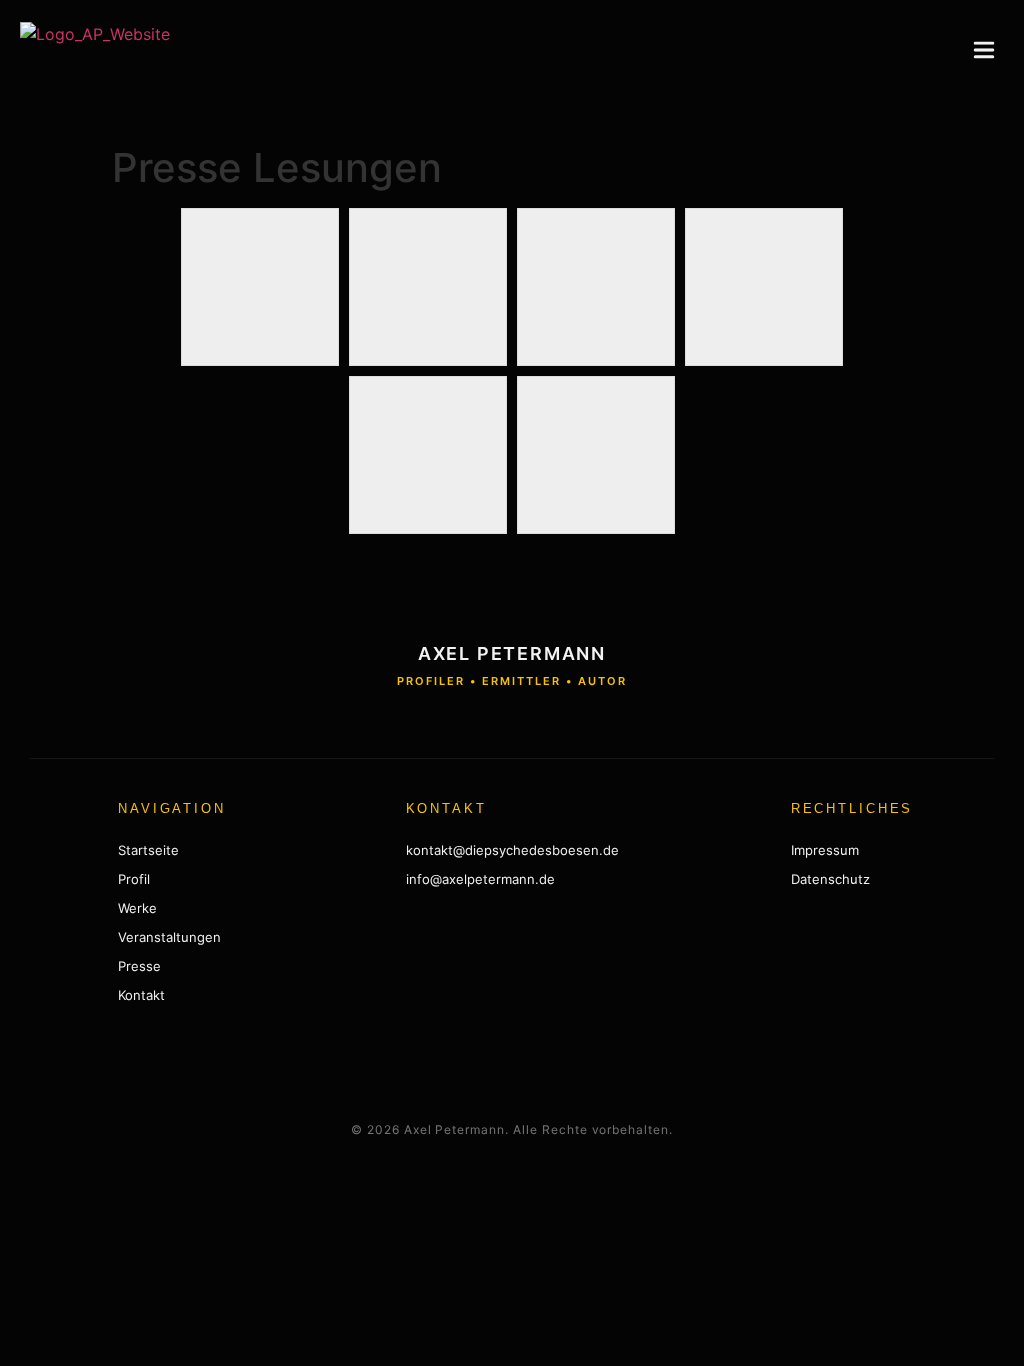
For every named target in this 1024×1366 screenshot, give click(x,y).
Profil (134, 879)
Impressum (825, 850)
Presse (139, 966)
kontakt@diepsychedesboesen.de (512, 850)
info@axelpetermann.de (480, 879)
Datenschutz (830, 879)
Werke (137, 908)
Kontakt (141, 995)
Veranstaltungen (169, 937)
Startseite (148, 850)
